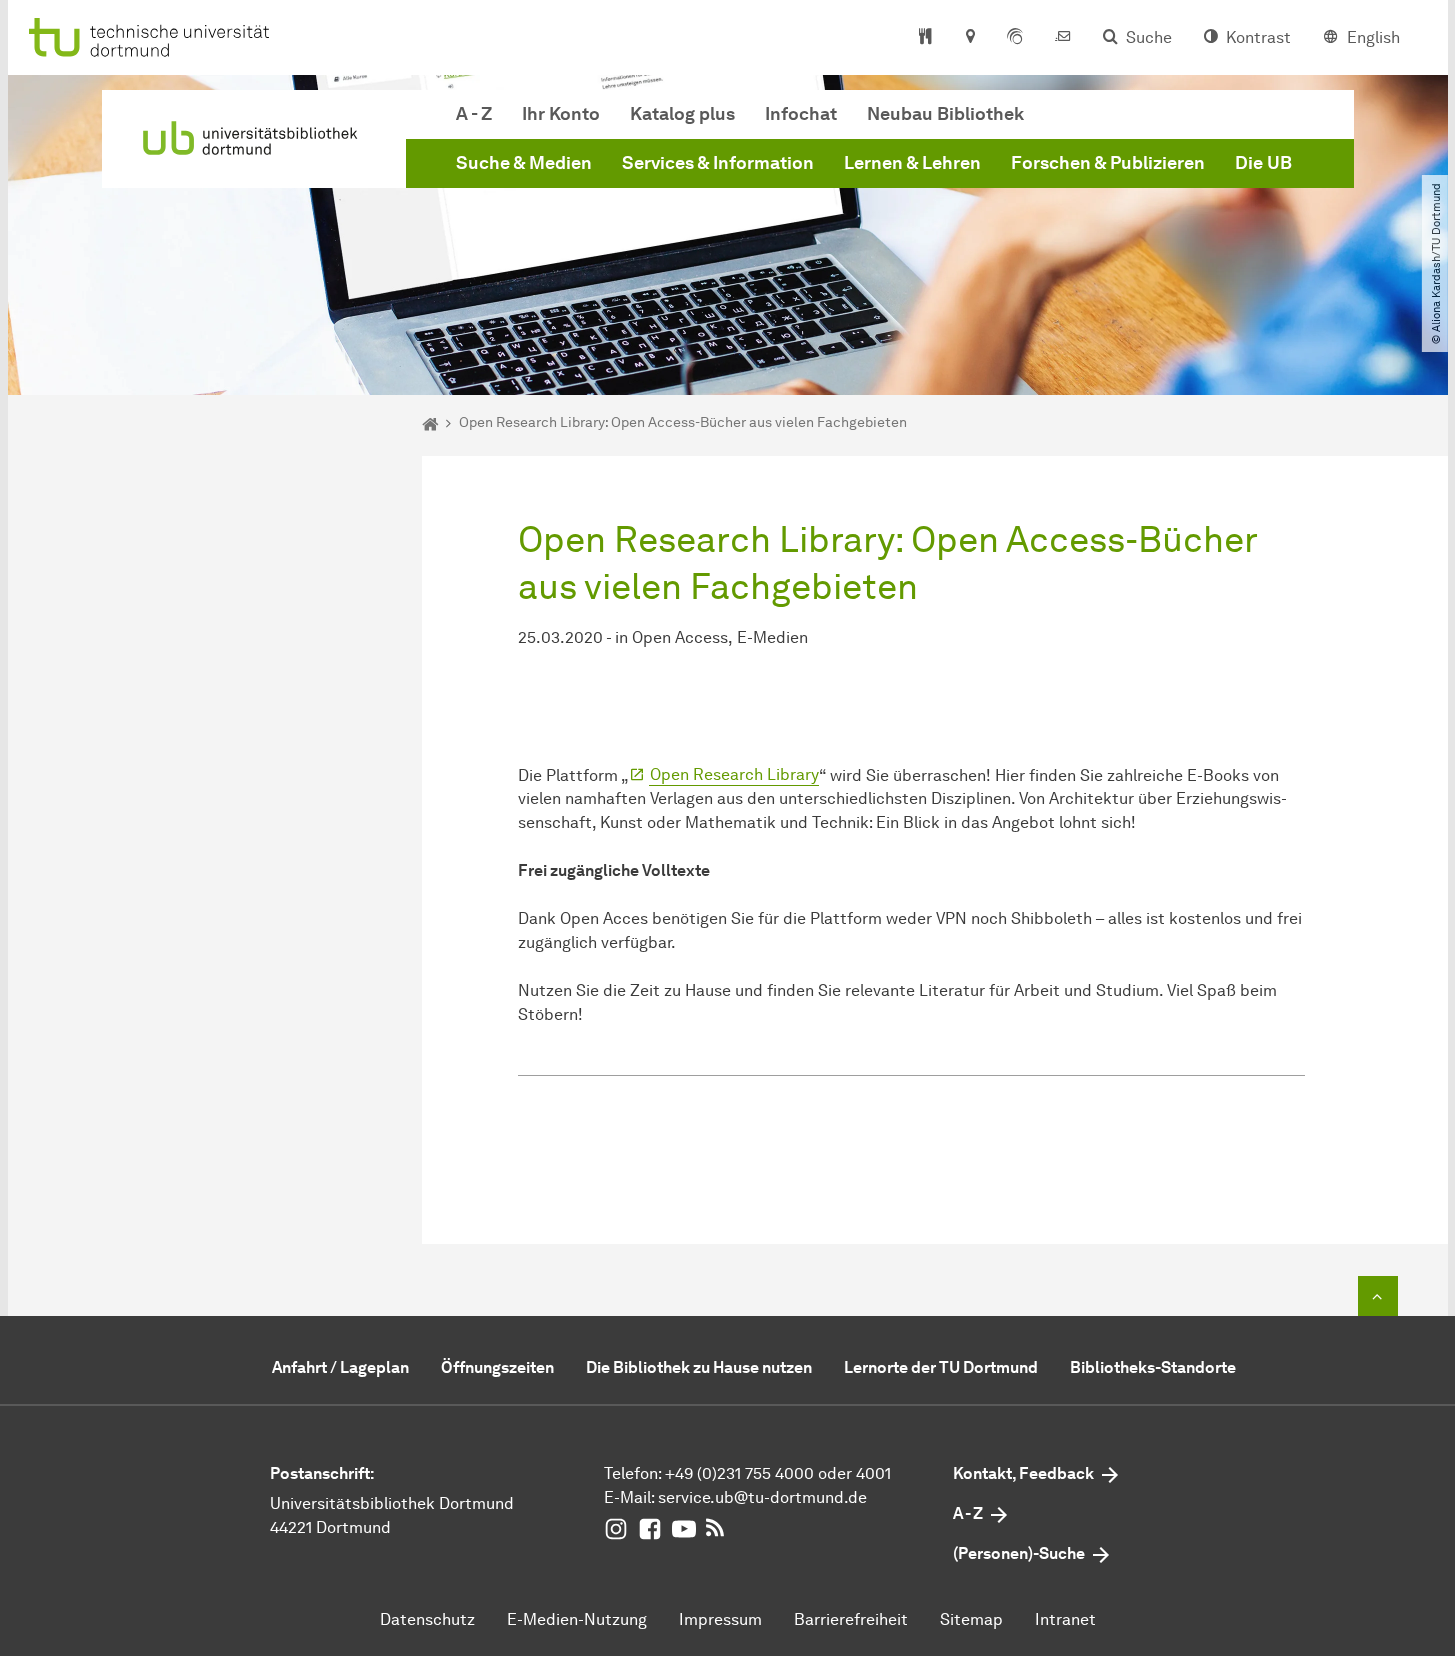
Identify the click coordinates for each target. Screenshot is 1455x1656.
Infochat (801, 114)
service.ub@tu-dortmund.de (762, 1497)
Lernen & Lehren (912, 163)
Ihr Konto (561, 114)
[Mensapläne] (925, 38)
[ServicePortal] (1015, 38)
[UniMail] (1063, 38)
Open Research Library (734, 774)
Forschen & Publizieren (1108, 163)
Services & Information (718, 163)
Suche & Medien (524, 163)
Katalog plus (682, 114)
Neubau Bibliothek (945, 114)
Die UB (1263, 163)
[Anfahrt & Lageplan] (969, 38)
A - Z (474, 114)
